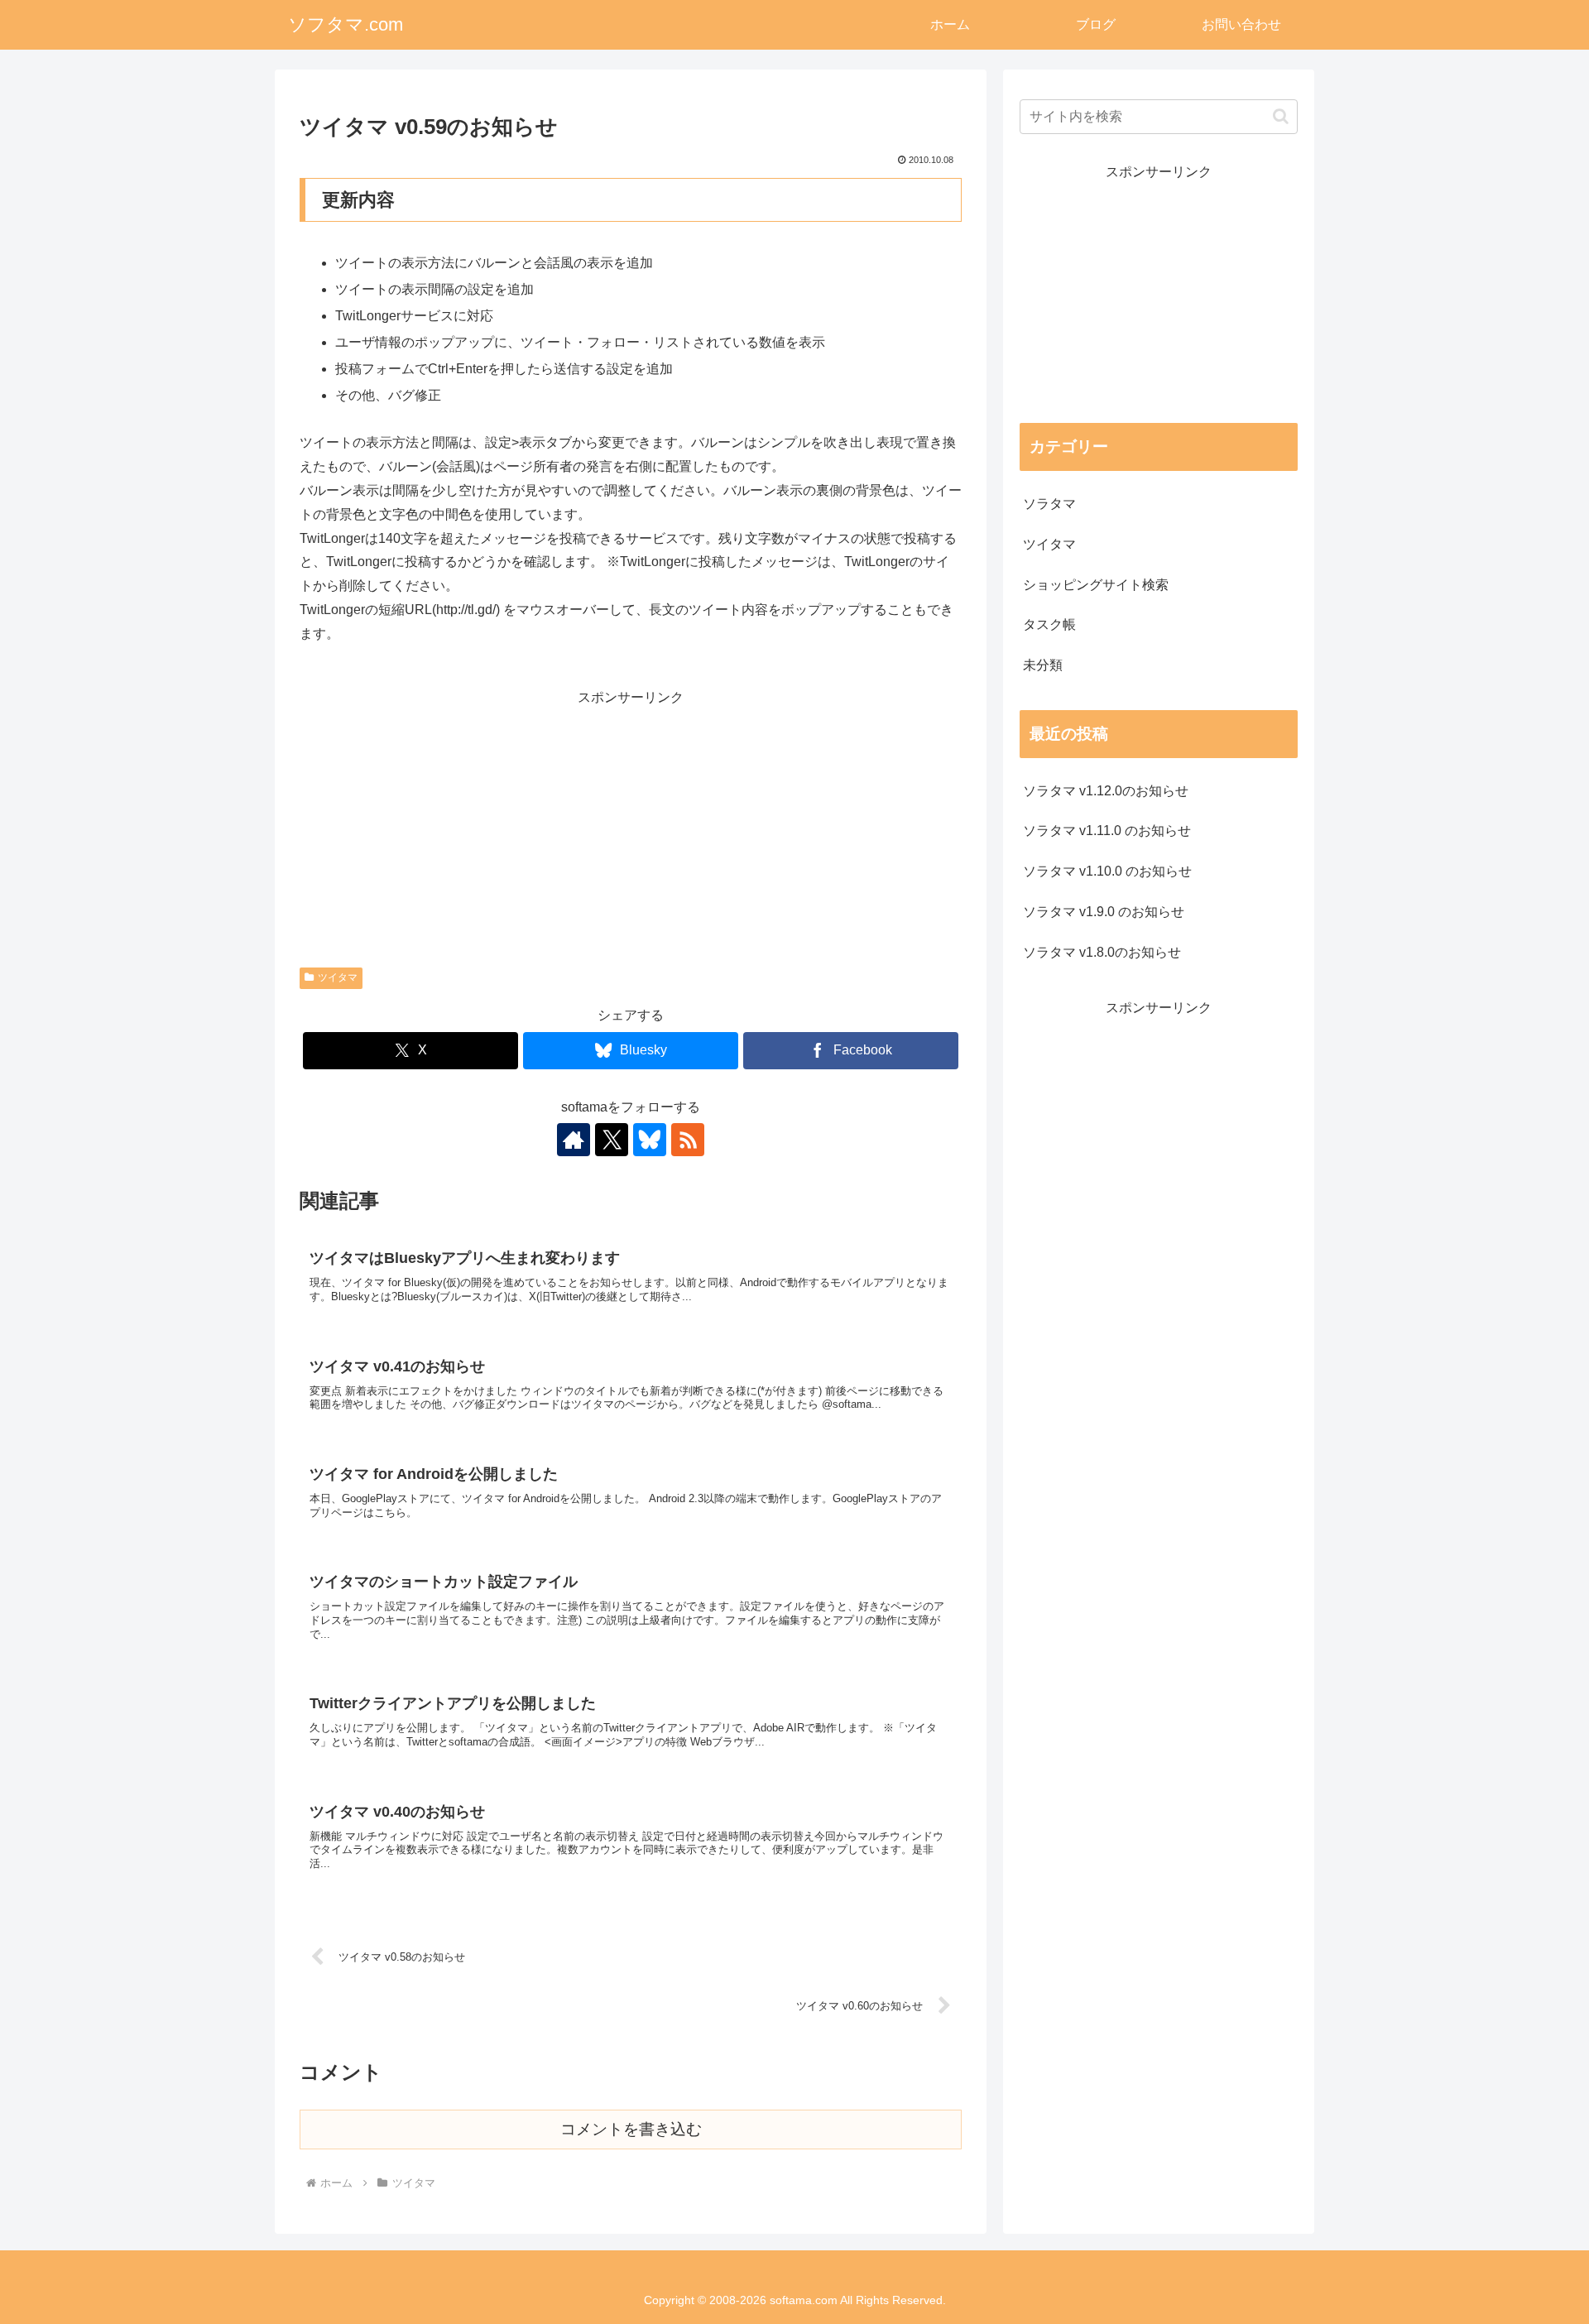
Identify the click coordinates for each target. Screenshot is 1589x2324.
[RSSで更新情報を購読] (688, 1140)
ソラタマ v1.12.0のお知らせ (1106, 791)
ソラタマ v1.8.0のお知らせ (1102, 952)
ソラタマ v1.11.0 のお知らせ (1107, 831)
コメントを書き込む (631, 2129)
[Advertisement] (631, 825)
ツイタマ (338, 977)
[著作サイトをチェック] (574, 1140)
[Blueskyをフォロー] (650, 1140)
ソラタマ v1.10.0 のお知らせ (1107, 871)
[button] (1281, 116)
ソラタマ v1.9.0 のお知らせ (1104, 912)
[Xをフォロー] (612, 1140)
